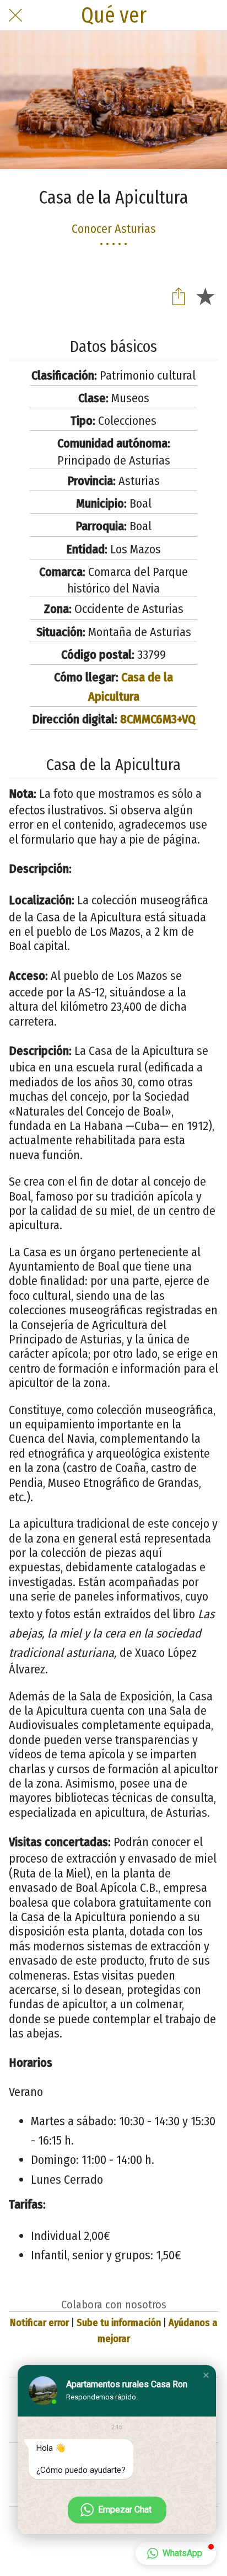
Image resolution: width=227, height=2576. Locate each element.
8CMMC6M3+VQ (158, 719)
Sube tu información (119, 2323)
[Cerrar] (15, 15)
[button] (206, 2375)
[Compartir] (179, 296)
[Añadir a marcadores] (205, 296)
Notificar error (39, 2323)
